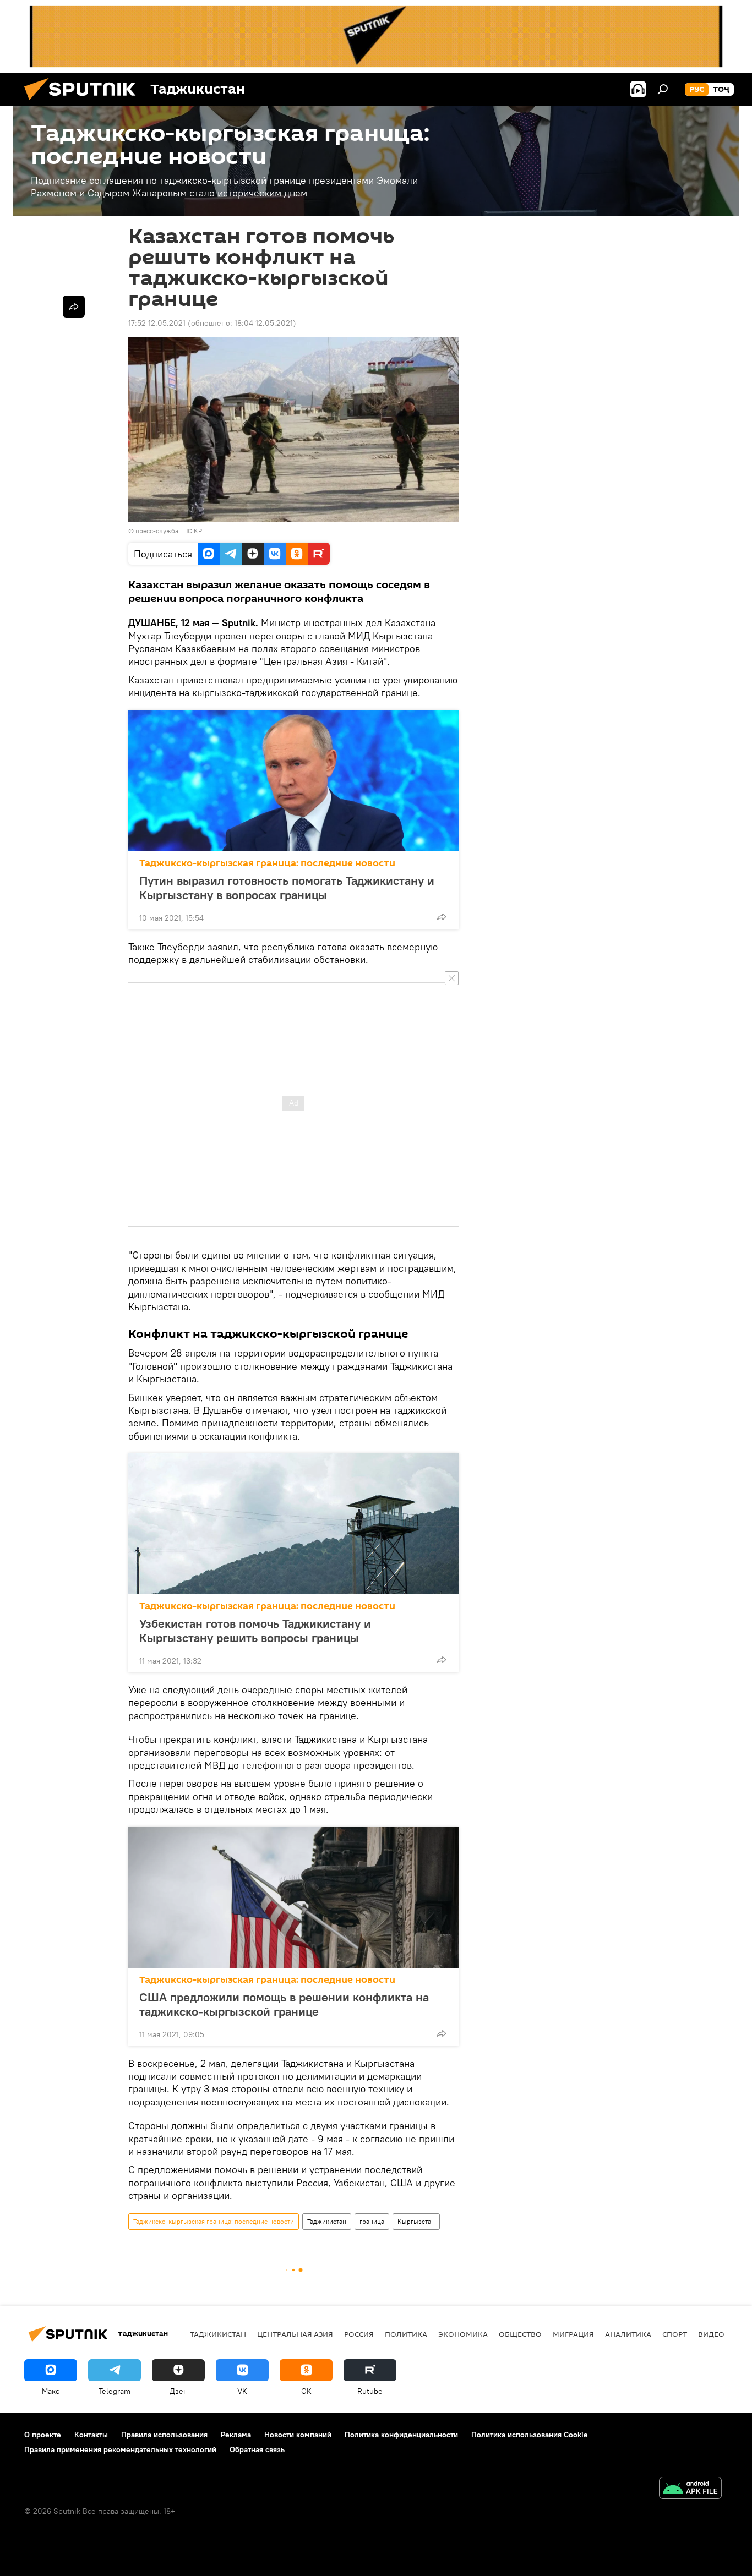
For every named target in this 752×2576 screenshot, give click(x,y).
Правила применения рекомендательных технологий (120, 2449)
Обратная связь (257, 2449)
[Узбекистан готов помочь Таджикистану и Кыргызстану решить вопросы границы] (293, 1524)
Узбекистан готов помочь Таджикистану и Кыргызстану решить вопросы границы (255, 1631)
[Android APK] (690, 2489)
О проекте (43, 2435)
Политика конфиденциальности (401, 2435)
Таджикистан (327, 2221)
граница (372, 2221)
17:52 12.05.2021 (157, 323)
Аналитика (628, 2334)
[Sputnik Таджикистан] (84, 103)
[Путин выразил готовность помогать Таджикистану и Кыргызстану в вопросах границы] (293, 781)
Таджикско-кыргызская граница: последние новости (267, 863)
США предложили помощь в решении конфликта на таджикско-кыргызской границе (284, 2004)
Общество (520, 2334)
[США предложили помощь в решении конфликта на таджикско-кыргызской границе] (293, 1897)
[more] (442, 917)
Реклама (236, 2435)
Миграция (573, 2334)
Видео (711, 2334)
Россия (359, 2334)
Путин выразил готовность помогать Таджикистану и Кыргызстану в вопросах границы (287, 888)
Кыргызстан (416, 2221)
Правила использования (164, 2435)
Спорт (675, 2334)
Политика (406, 2334)
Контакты (91, 2435)
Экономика (463, 2334)
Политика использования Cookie (530, 2435)
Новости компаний (298, 2435)
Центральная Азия (295, 2334)
